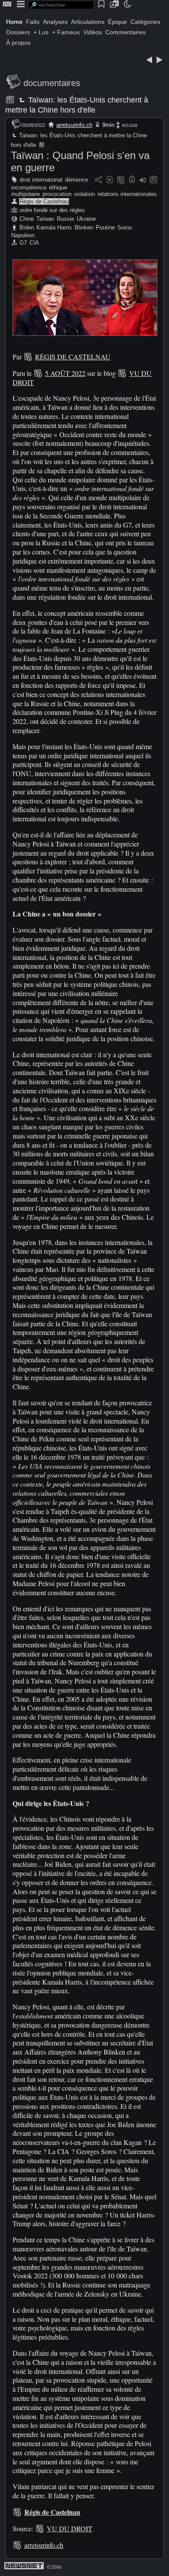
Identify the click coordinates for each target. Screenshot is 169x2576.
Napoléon (23, 235)
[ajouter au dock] (143, 180)
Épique (117, 22)
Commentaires (125, 32)
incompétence (29, 188)
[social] (98, 180)
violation (84, 194)
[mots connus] (132, 180)
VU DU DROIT (70, 2528)
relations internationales (127, 194)
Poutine (105, 227)
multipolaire (26, 194)
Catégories (145, 22)
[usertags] (110, 180)
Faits (33, 22)
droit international (41, 180)
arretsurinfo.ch (74, 125)
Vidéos (93, 32)
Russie (65, 219)
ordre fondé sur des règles (52, 210)
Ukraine (86, 219)
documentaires (52, 83)
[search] (61, 5)
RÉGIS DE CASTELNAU (73, 357)
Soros (125, 227)
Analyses (55, 22)
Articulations (88, 22)
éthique (58, 188)
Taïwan (45, 219)
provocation (57, 194)
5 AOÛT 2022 (65, 373)
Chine (27, 219)
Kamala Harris (54, 227)
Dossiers (18, 32)
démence (76, 180)
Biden (27, 227)
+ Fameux (66, 32)
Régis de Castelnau (44, 201)
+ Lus (41, 32)
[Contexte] (121, 180)
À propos (18, 43)
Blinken (84, 227)
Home (14, 22)
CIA (34, 243)
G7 (23, 243)
